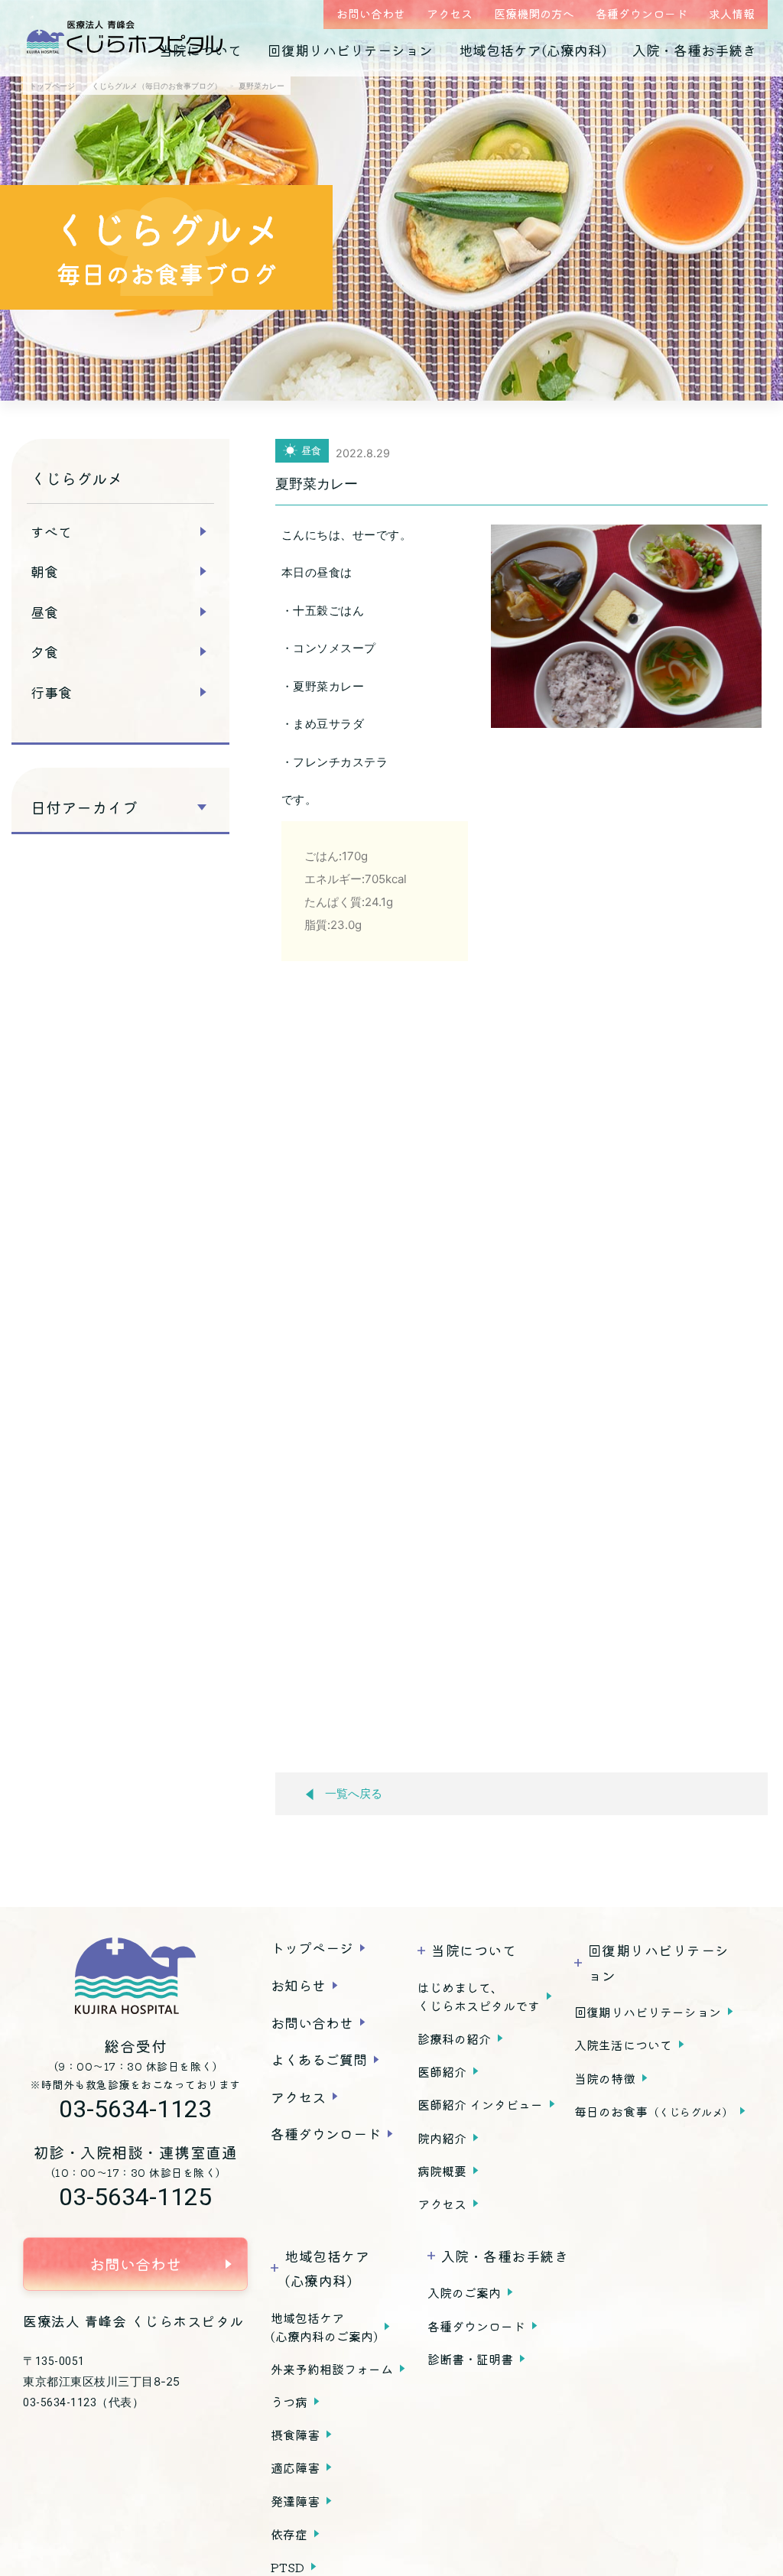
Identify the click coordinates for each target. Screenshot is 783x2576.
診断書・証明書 (470, 2359)
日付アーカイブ (84, 807)
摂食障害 (295, 2435)
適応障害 (295, 2467)
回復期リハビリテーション (350, 50)
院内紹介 (442, 2138)
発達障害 (295, 2501)
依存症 (289, 2534)
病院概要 (442, 2171)
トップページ (312, 1947)
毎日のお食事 (654, 2111)
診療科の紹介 (454, 2038)
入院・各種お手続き (694, 50)
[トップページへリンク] (135, 1976)
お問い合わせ (371, 13)
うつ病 (289, 2402)
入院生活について (623, 2045)
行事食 (51, 692)
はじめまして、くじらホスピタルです (479, 1996)
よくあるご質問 (319, 2059)
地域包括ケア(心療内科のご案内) (324, 2327)
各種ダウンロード (642, 13)
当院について (200, 50)
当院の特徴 (605, 2078)
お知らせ (298, 1985)
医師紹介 (442, 2071)
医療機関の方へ (534, 13)
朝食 (44, 571)
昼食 (44, 612)
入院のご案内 (464, 2292)
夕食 (44, 651)
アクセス (450, 13)
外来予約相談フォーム (332, 2369)
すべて (51, 531)
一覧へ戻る (354, 1794)
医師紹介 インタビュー (480, 2104)
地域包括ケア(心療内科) (533, 50)
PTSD (288, 2567)
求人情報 (732, 13)
